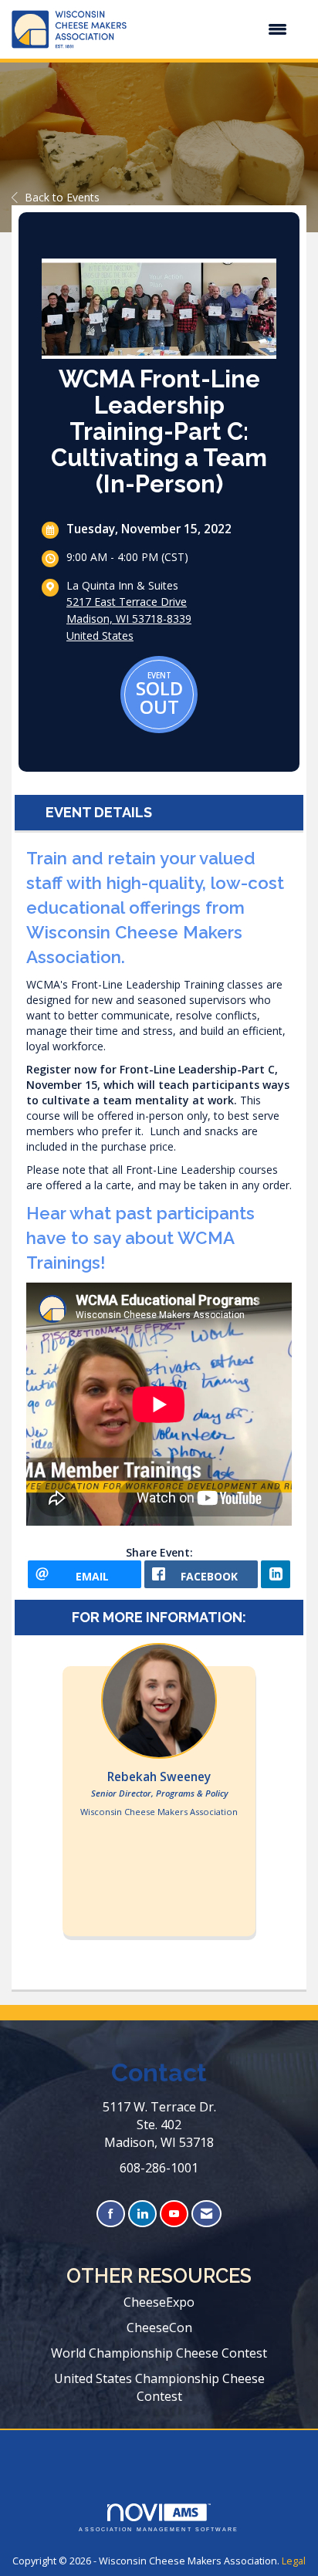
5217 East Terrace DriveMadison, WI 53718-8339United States (129, 619)
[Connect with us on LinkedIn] (142, 2214)
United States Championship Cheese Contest (159, 2387)
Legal (294, 2561)
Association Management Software (159, 2529)
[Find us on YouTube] (174, 2214)
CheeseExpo (159, 2302)
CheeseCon (159, 2328)
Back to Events (62, 197)
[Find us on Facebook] (111, 2214)
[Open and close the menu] (215, 29)
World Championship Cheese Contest (159, 2353)
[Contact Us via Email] (206, 2214)
